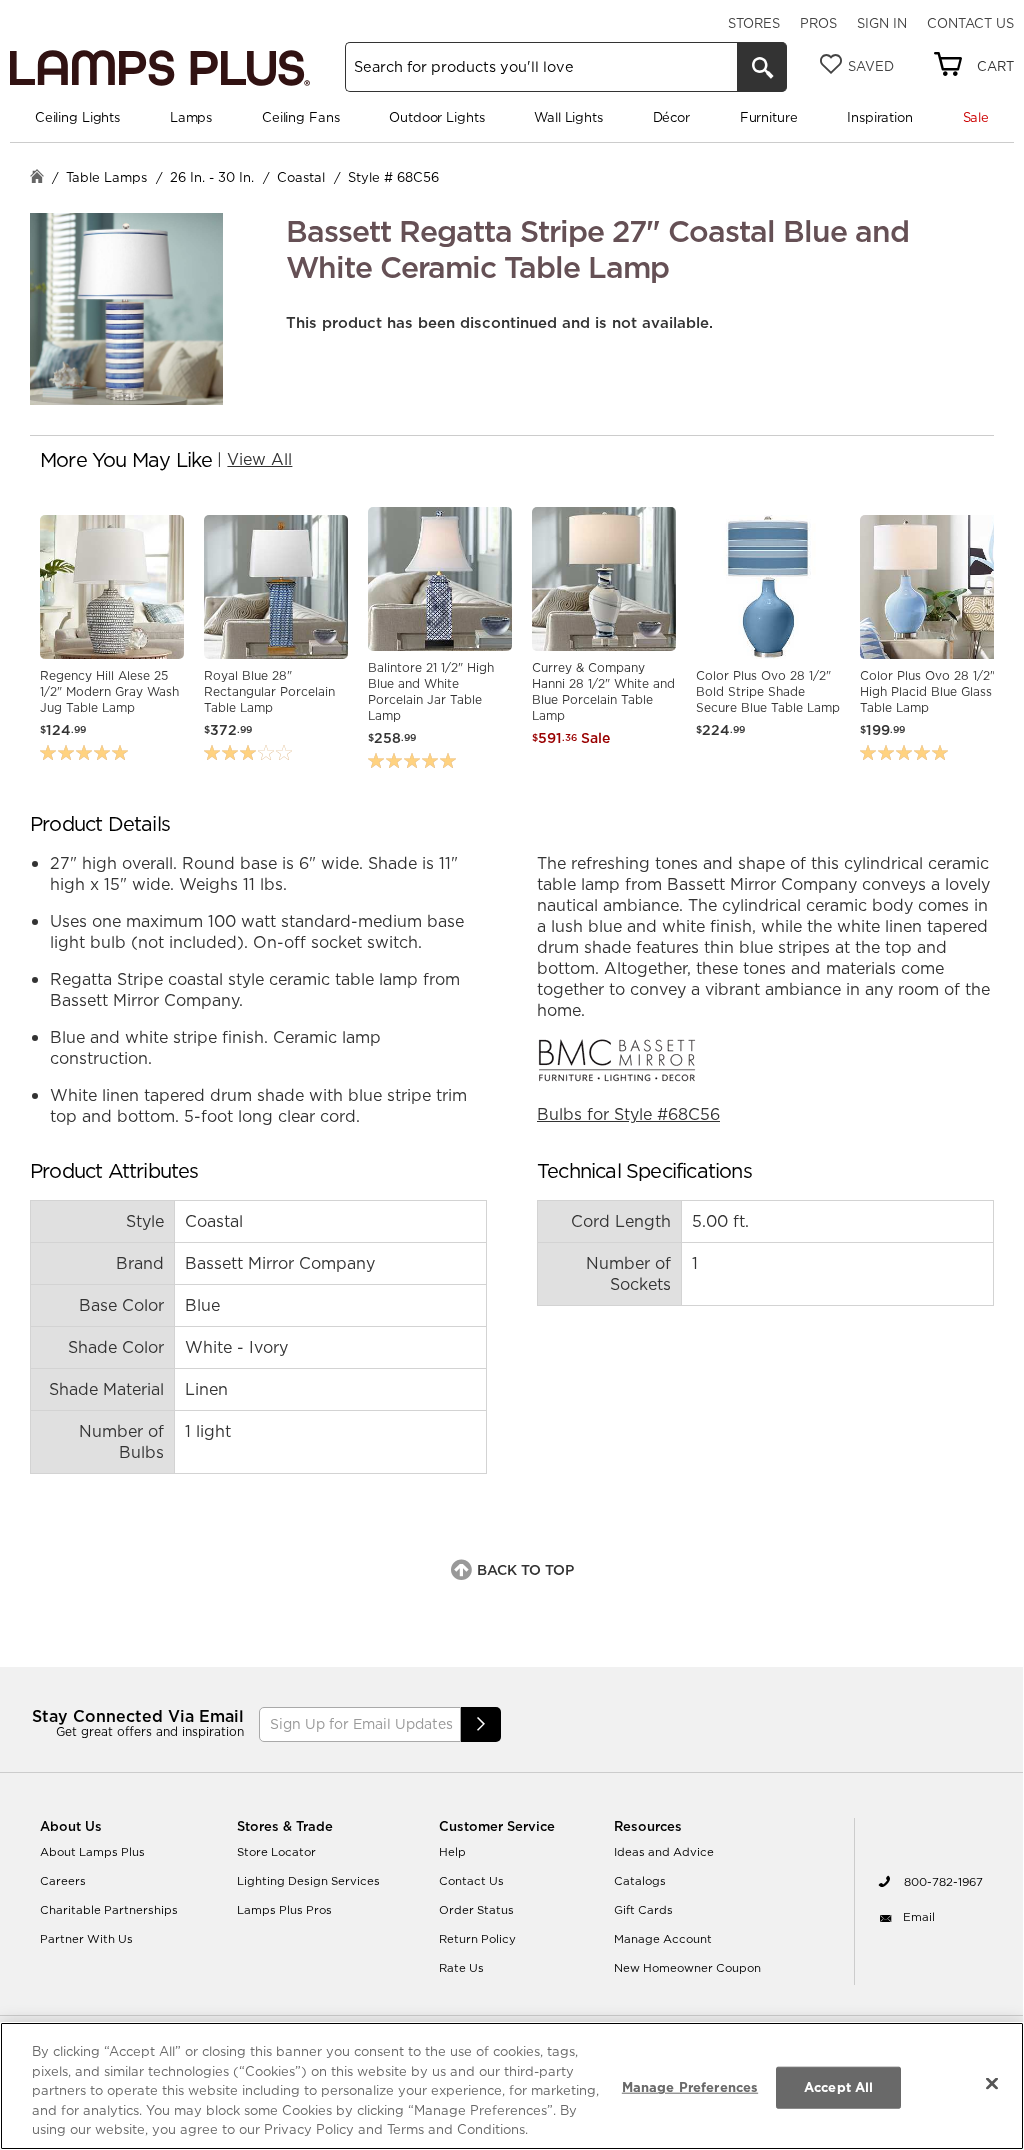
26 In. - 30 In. (212, 177)
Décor (671, 117)
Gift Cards (643, 1910)
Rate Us (461, 1968)
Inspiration (880, 117)
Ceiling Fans (300, 117)
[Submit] (481, 1724)
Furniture (769, 117)
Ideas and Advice (664, 1852)
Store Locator (276, 1852)
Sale (976, 117)
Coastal (301, 177)
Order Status (476, 1910)
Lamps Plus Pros (284, 1910)
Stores (754, 23)
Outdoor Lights (436, 117)
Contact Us (970, 23)
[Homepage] (37, 178)
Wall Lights (568, 117)
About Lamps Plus (92, 1852)
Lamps (191, 117)
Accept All (838, 2087)
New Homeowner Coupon (687, 1968)
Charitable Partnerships (109, 1910)
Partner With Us (86, 1939)
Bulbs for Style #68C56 (628, 1114)
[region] (512, 2086)
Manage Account (663, 1939)
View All (259, 459)
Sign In (882, 23)
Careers (63, 1881)
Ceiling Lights (77, 117)
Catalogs (640, 1881)
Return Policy (477, 1939)
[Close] (992, 2084)
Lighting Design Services (308, 1881)
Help (452, 1852)
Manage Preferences (690, 2087)
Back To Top (525, 1570)
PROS (818, 23)
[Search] (762, 67)
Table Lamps (106, 177)
